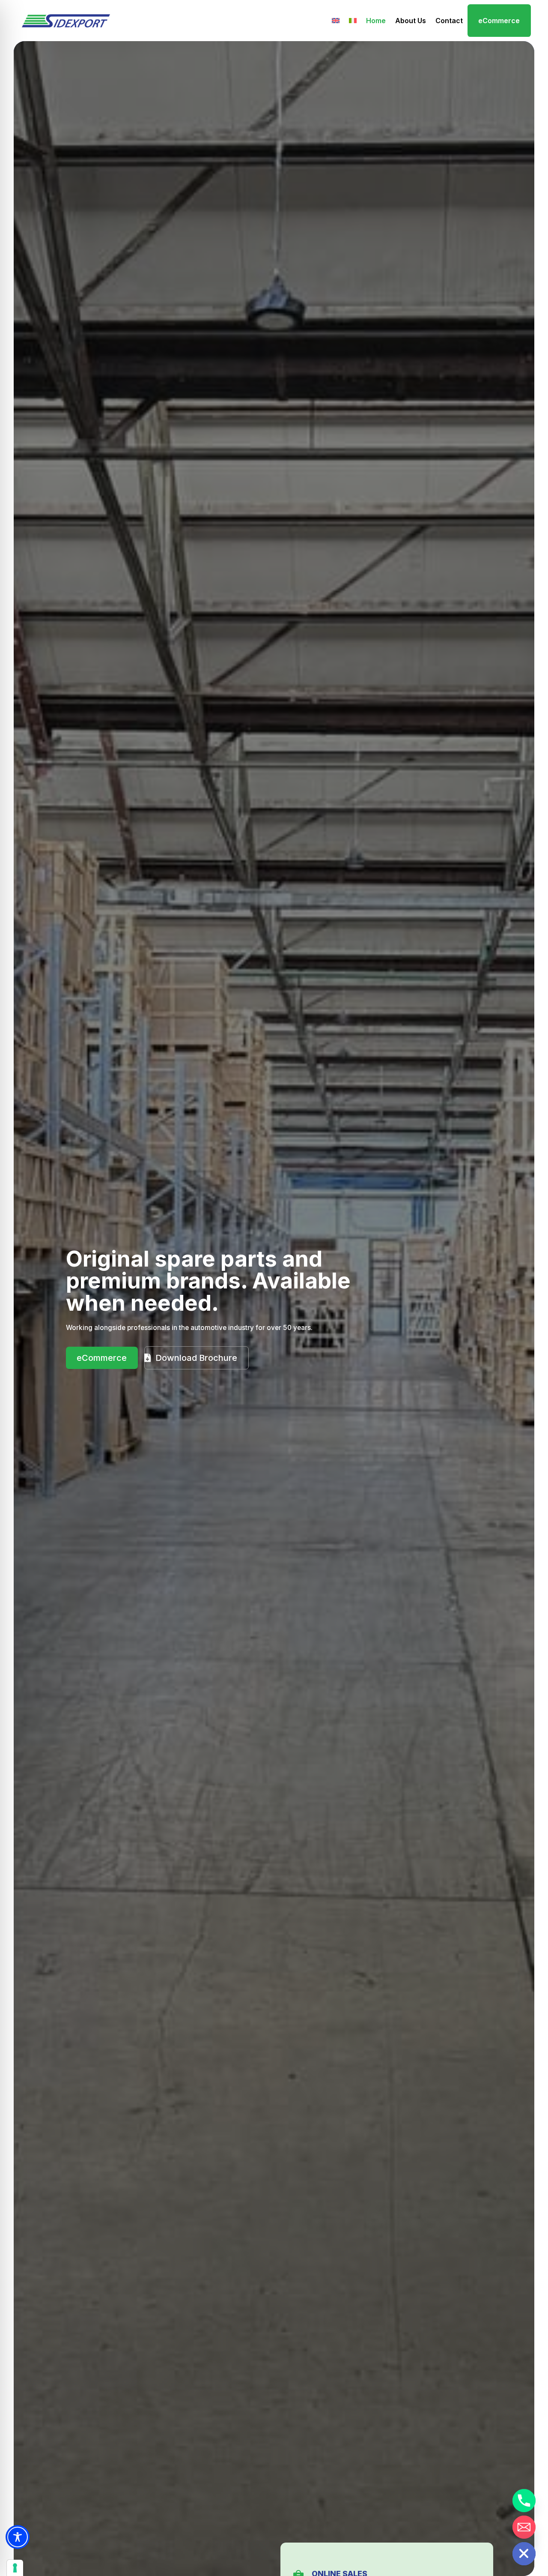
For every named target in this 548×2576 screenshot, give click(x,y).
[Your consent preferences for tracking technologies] (15, 2568)
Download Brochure (196, 1358)
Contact (449, 21)
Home (376, 21)
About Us (411, 21)
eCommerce (499, 21)
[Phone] (524, 2501)
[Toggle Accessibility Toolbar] (18, 2537)
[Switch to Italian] (353, 21)
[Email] (524, 2527)
